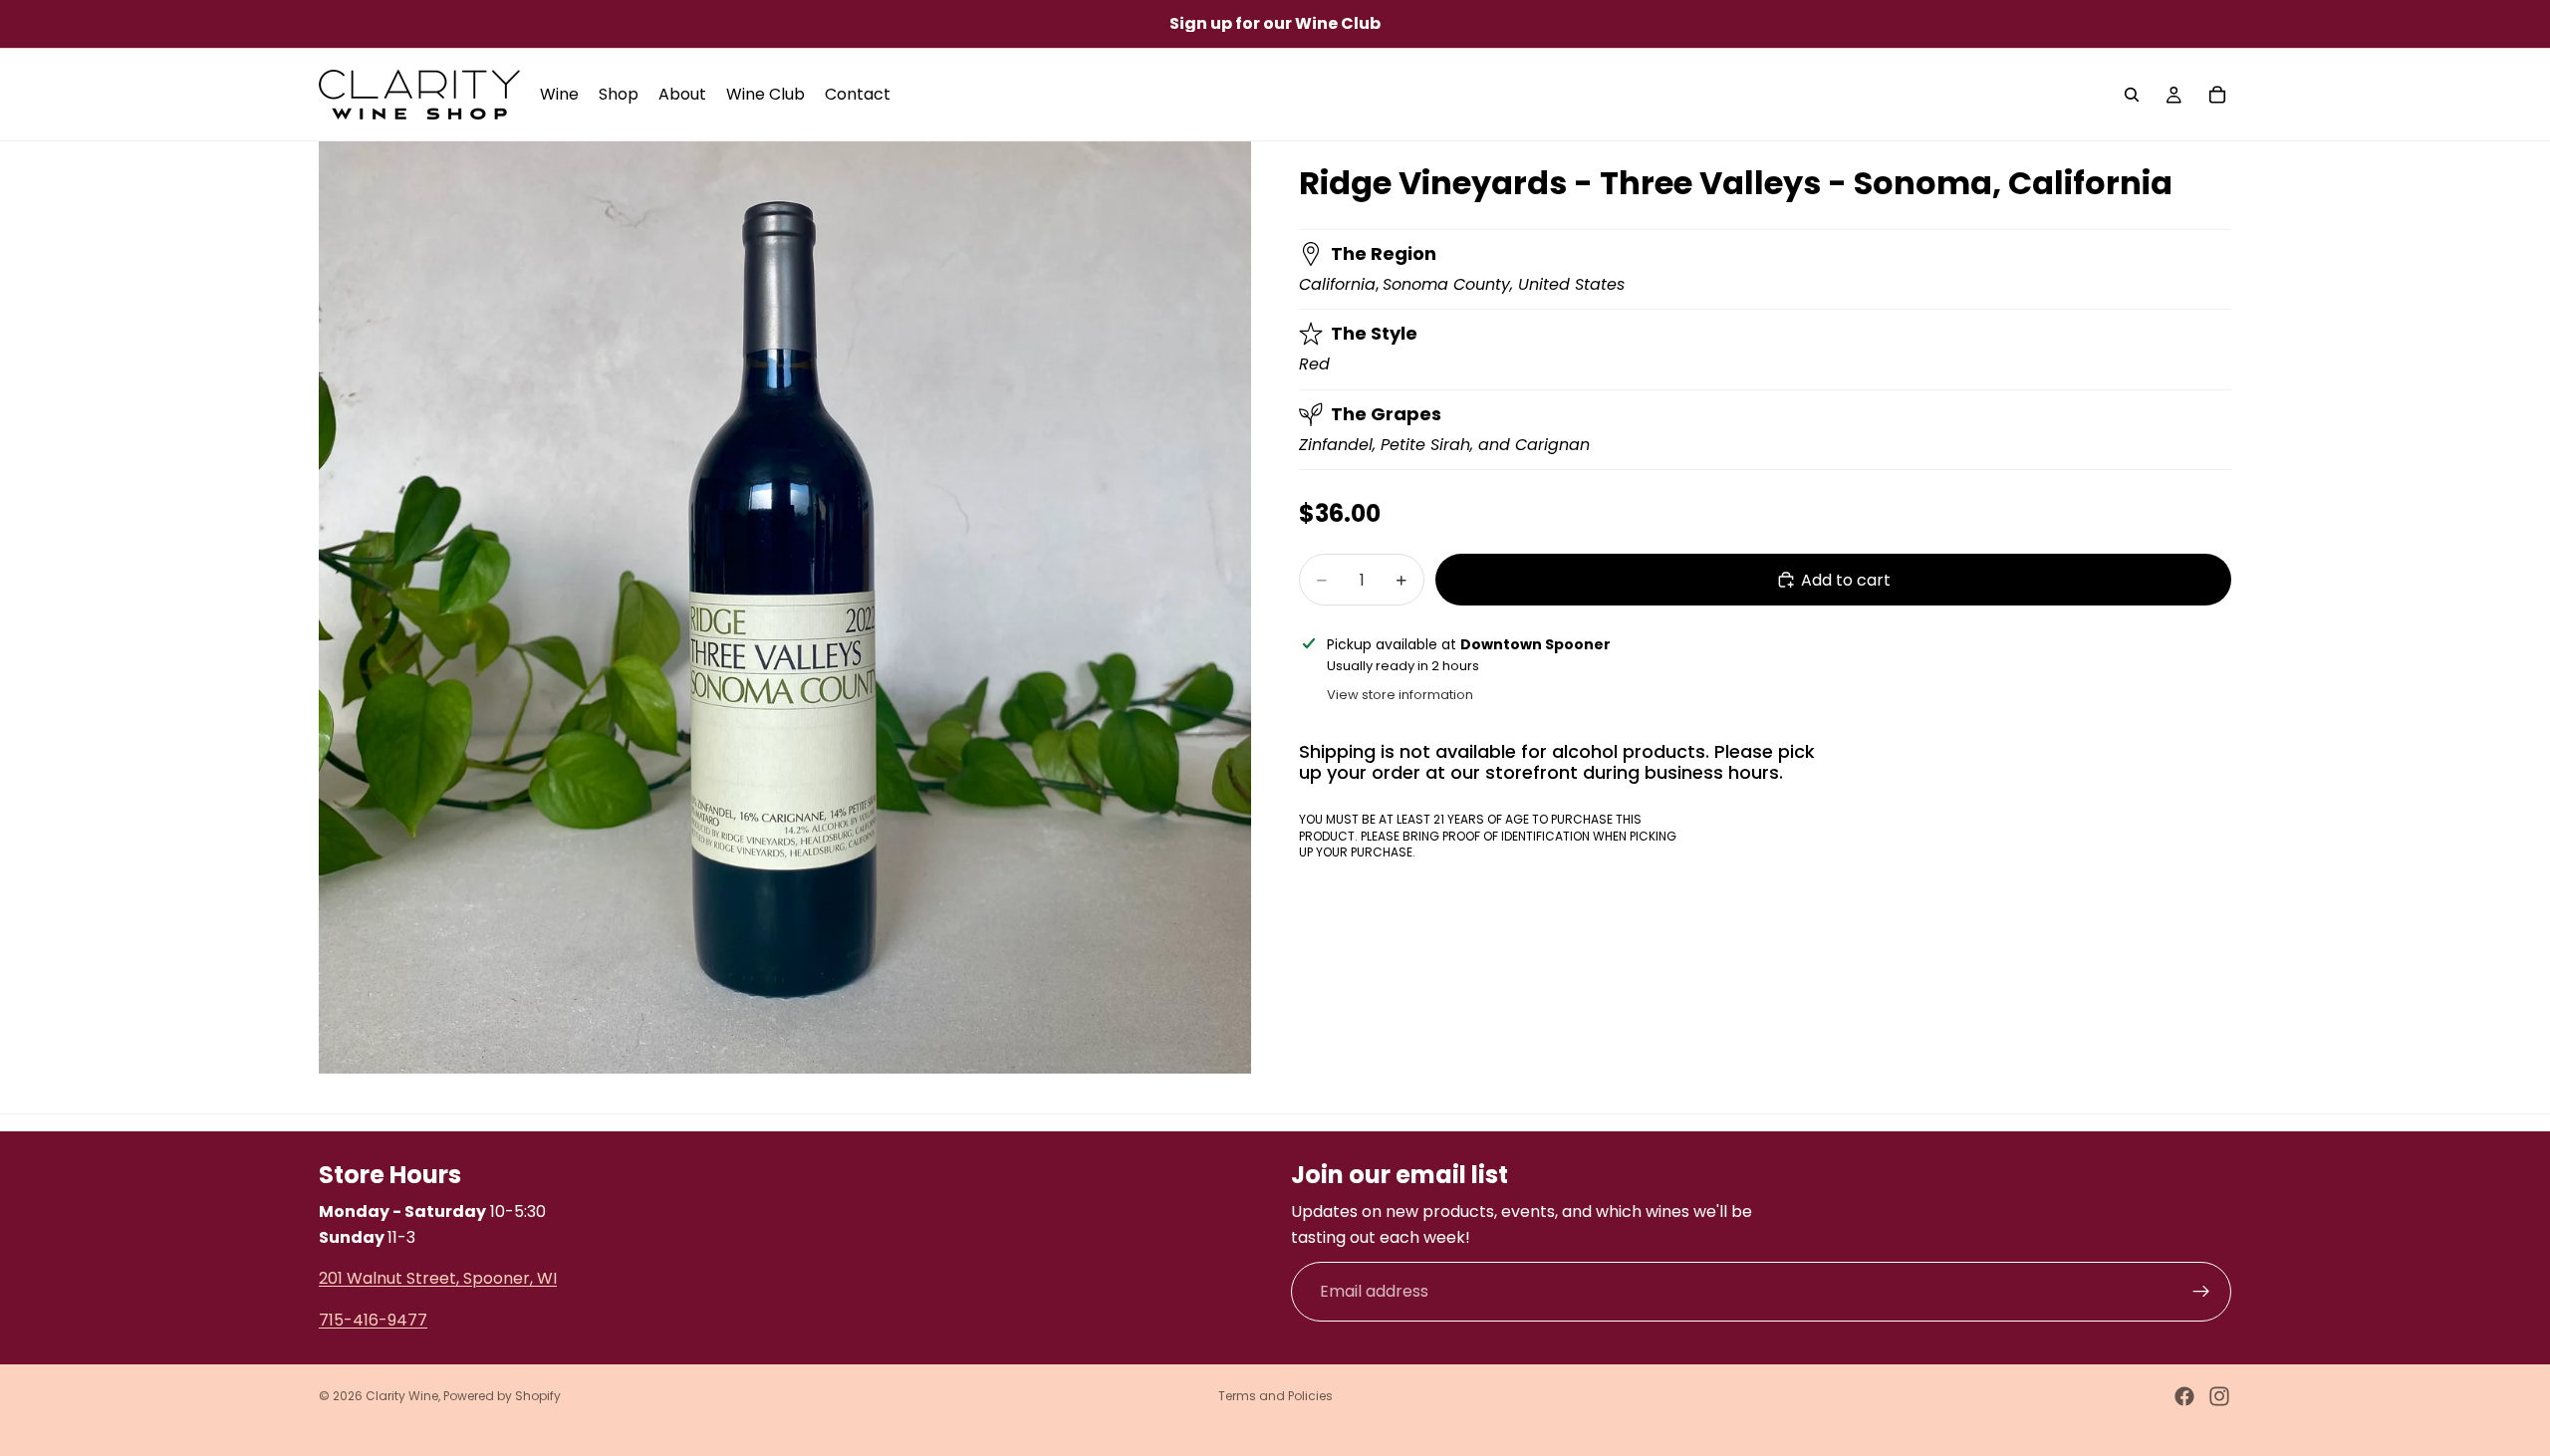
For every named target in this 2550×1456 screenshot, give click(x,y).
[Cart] (2217, 95)
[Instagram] (2219, 1396)
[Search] (2132, 95)
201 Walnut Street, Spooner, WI (438, 1278)
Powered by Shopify (502, 1396)
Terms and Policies (1275, 1396)
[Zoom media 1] (785, 607)
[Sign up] (2201, 1292)
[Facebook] (2184, 1396)
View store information (1400, 695)
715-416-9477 (373, 1319)
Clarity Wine (402, 1396)
